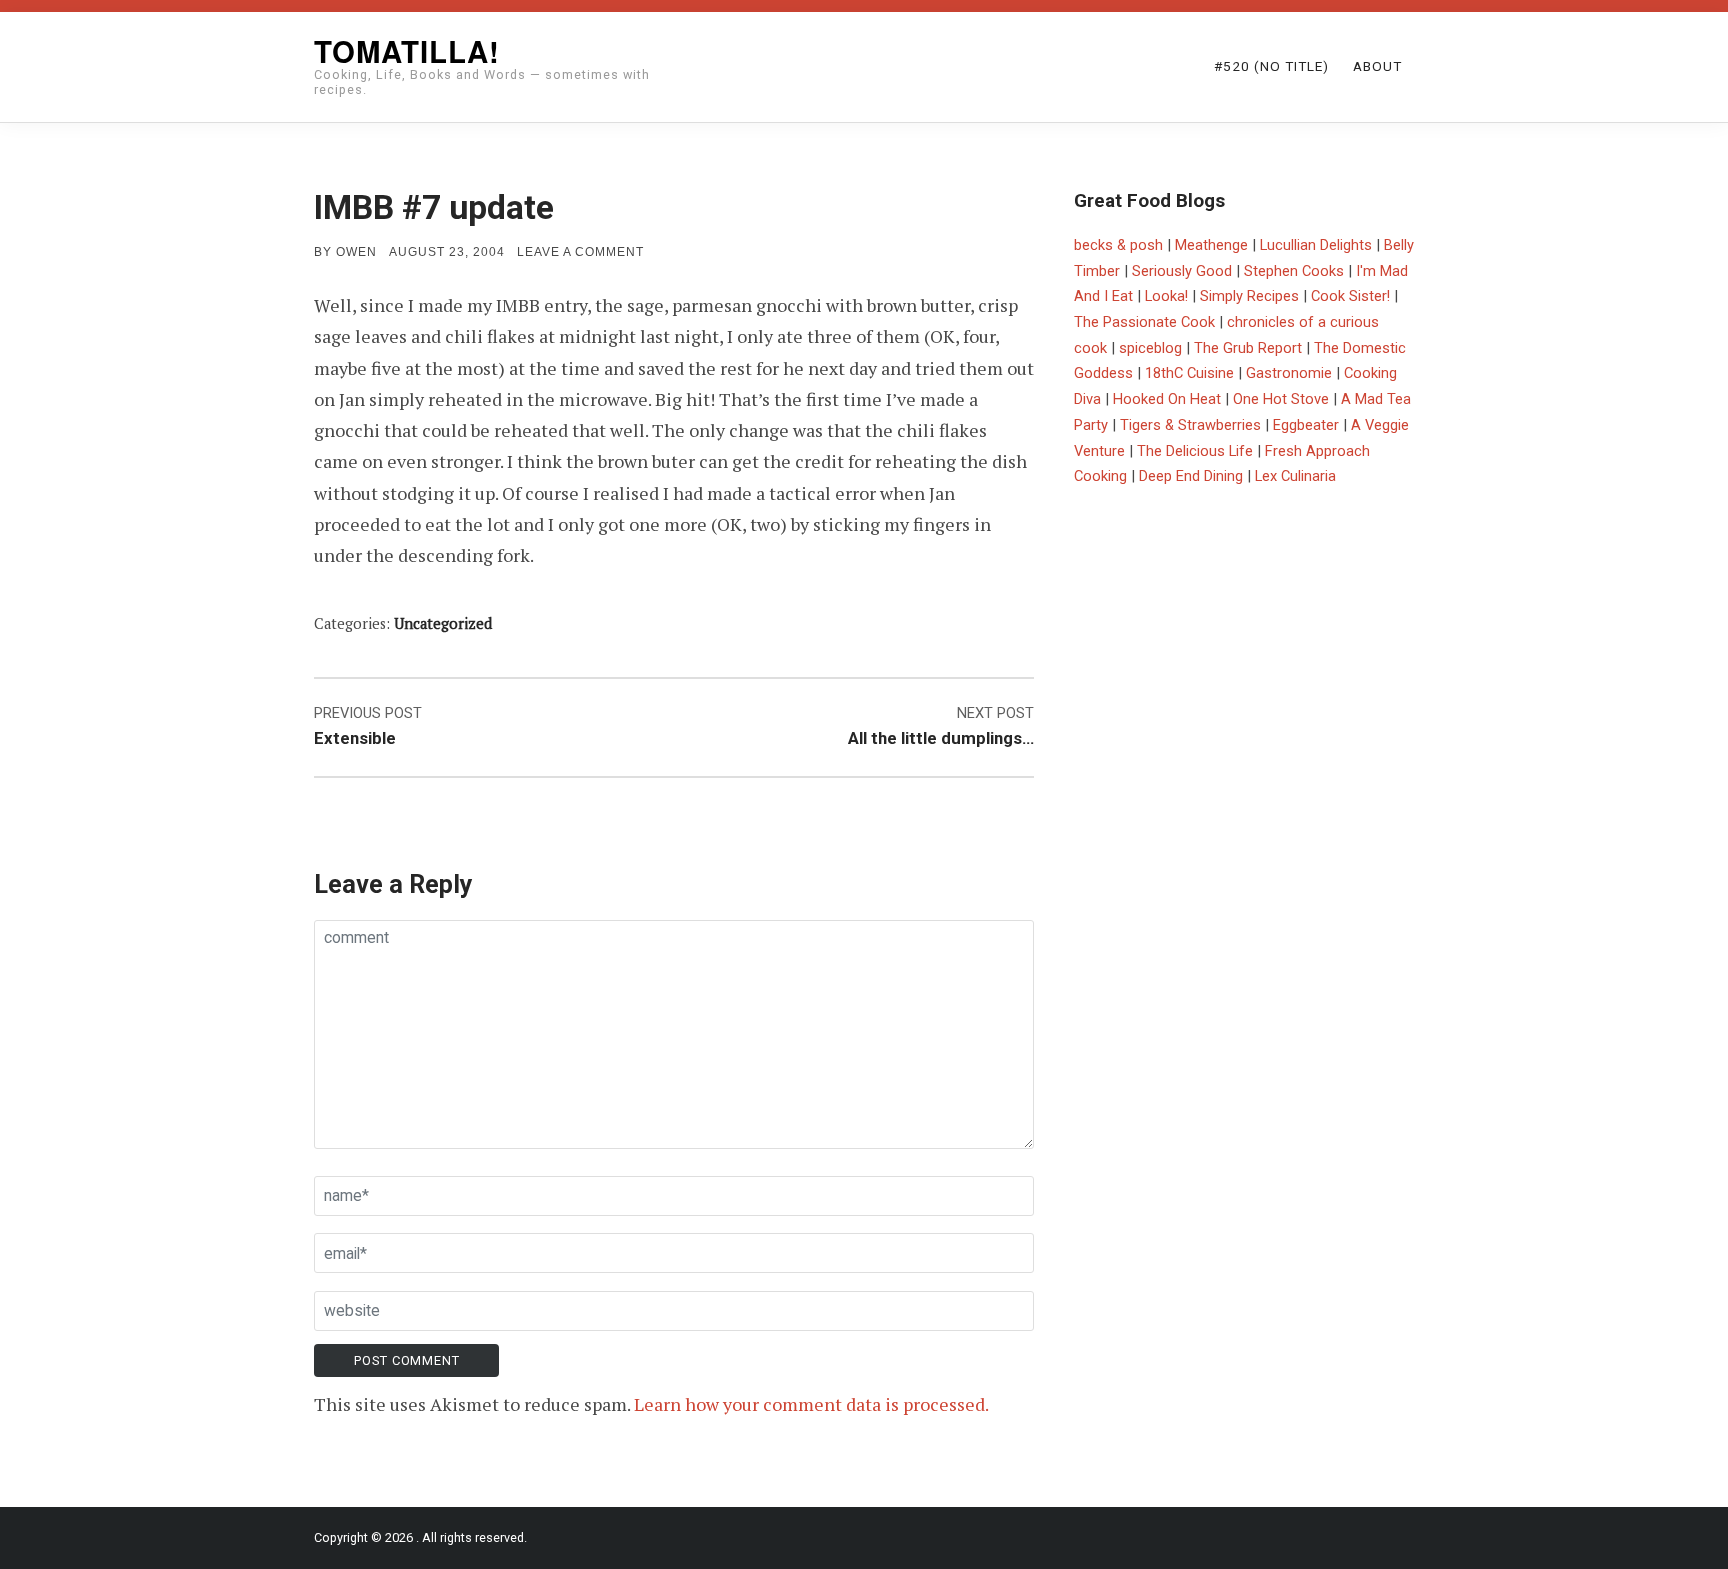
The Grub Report (1248, 348)
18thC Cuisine (1189, 373)
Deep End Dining (1191, 476)
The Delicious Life (1195, 451)
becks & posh (1118, 245)
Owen (356, 252)
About (1377, 66)
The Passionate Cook (1144, 322)
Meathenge (1211, 245)
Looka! (1166, 296)
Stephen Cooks (1294, 271)
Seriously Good (1182, 271)
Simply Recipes (1249, 296)
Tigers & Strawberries (1190, 425)
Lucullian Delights (1316, 245)
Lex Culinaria (1295, 476)
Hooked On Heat (1167, 399)
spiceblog (1150, 348)
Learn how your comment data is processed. (811, 1404)
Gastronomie (1289, 373)
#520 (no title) (1271, 66)
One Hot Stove (1281, 399)
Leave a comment (580, 252)
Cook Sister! (1350, 296)
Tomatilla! (407, 51)
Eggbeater (1306, 425)
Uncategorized (443, 623)
